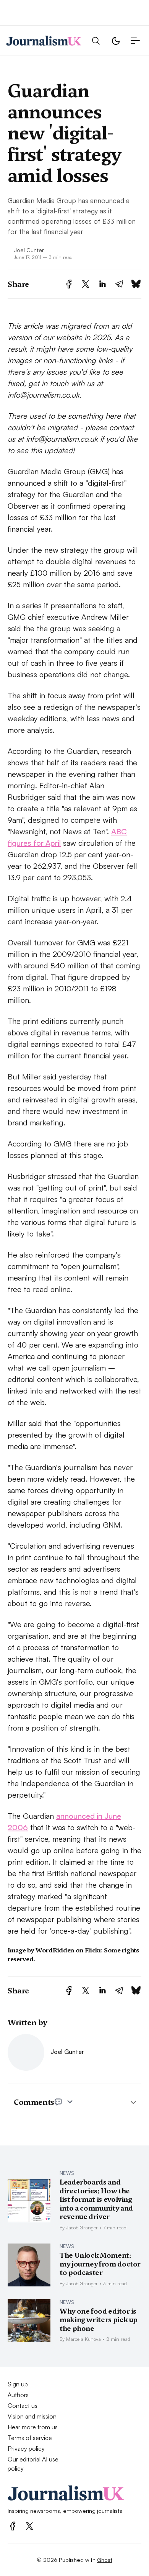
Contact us (23, 2406)
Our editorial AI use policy (33, 2464)
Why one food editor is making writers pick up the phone (99, 2320)
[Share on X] (86, 284)
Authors (18, 2395)
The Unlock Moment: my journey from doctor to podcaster (100, 2264)
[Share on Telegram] (119, 284)
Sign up (18, 2384)
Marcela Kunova (83, 2339)
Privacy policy (26, 2448)
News (67, 2173)
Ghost (105, 2560)
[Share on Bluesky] (136, 284)
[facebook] (13, 2526)
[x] (29, 2526)
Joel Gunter (29, 250)
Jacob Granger (82, 2227)
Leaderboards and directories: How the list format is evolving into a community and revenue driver (96, 2199)
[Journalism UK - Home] (44, 41)
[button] (96, 41)
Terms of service (30, 2438)
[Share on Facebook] (69, 284)
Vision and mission (32, 2416)
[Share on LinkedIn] (102, 284)
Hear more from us (33, 2427)
